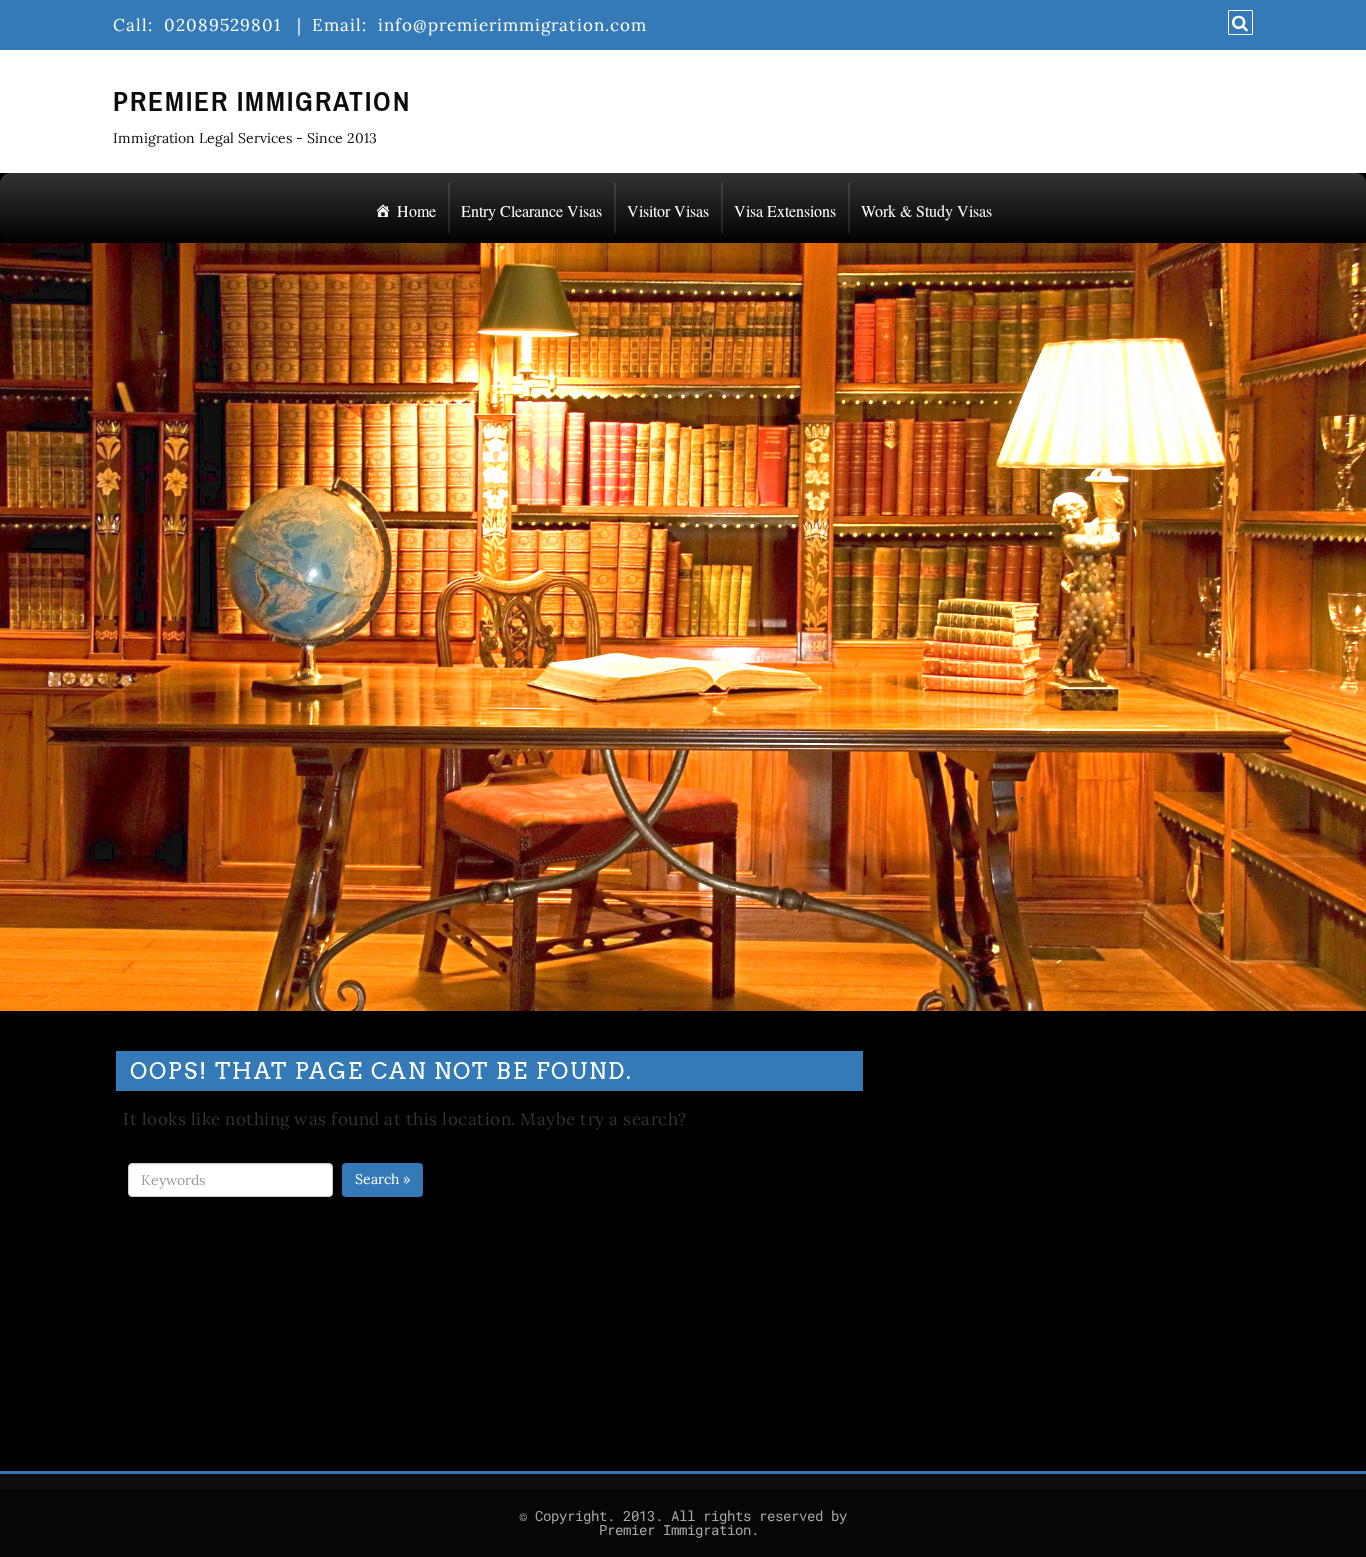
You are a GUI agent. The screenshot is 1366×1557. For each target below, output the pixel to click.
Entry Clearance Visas (531, 210)
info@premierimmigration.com (517, 25)
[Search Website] (1238, 23)
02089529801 (227, 25)
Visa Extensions (785, 210)
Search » (382, 1179)
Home (416, 210)
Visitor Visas (668, 210)
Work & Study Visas (926, 210)
